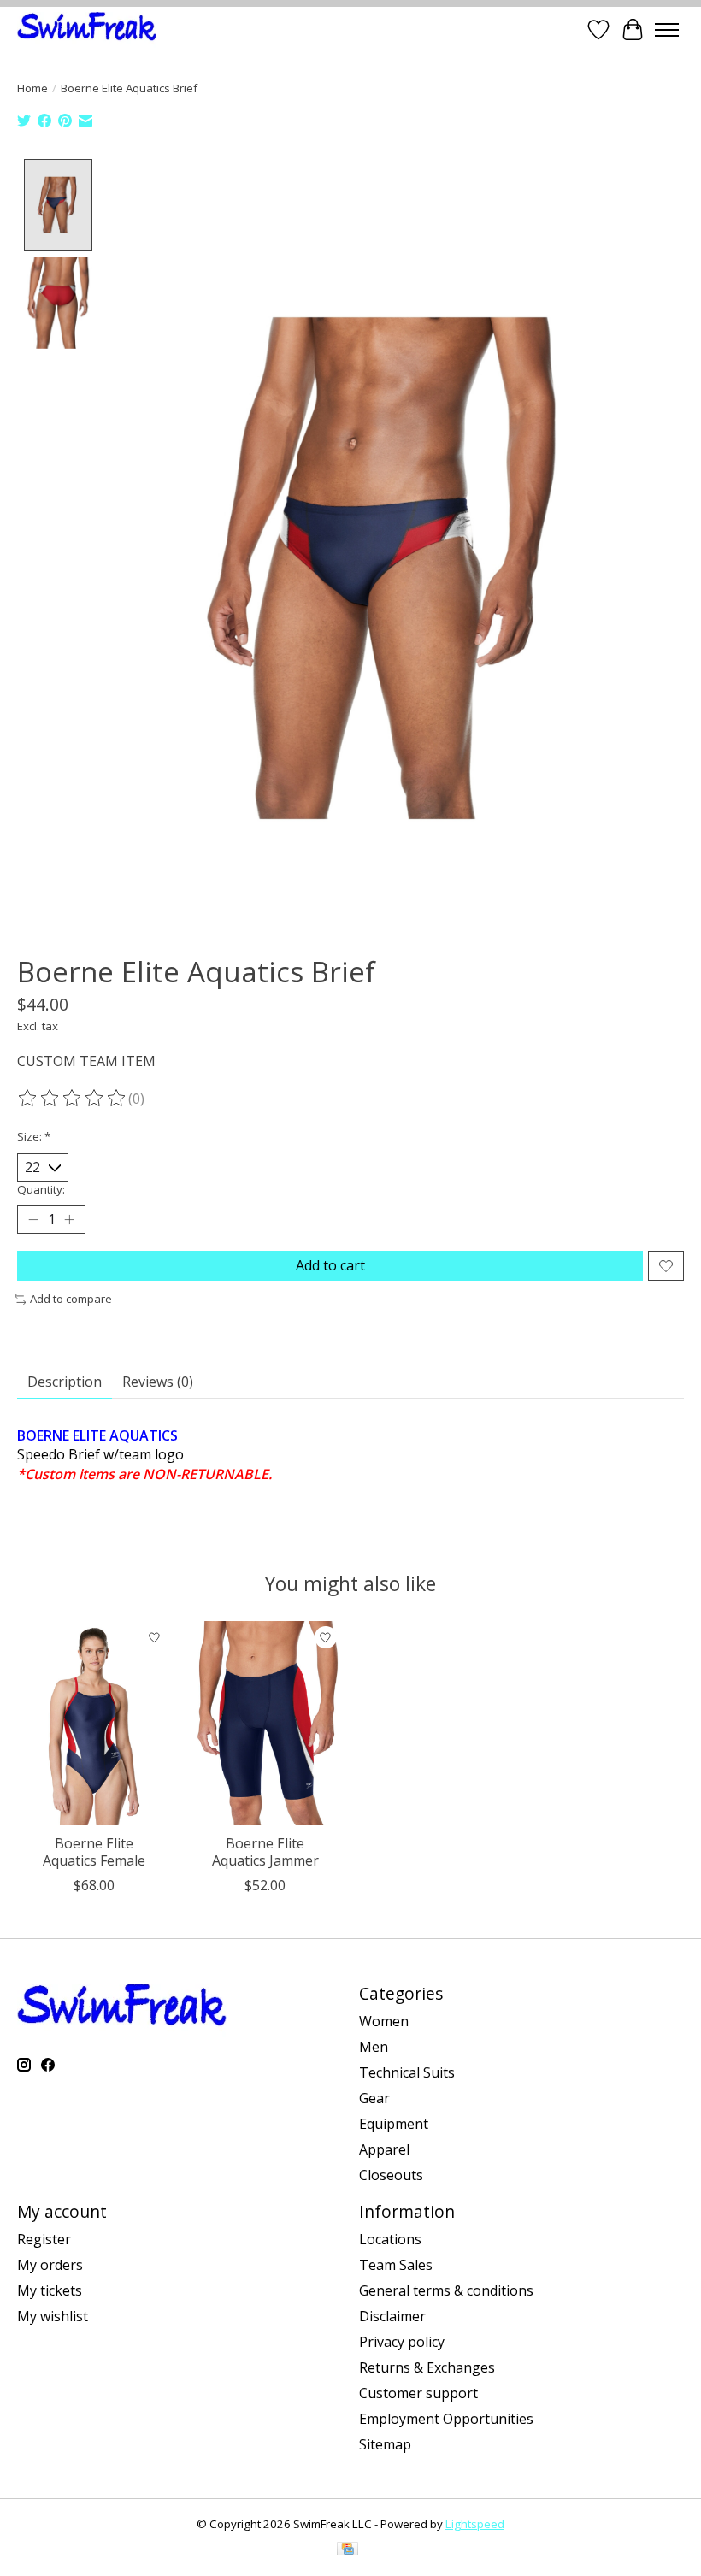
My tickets (50, 2290)
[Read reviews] (73, 1099)
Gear (374, 2098)
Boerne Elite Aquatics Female (94, 1851)
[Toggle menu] (667, 30)
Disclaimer (392, 2316)
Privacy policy (402, 2342)
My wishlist (53, 2316)
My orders (50, 2265)
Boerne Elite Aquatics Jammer (265, 1851)
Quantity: (41, 1189)
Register (44, 2239)
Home (32, 88)
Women (384, 2021)
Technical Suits (407, 2072)
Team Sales (396, 2265)
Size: (34, 1136)
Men (374, 2047)
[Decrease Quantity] (33, 1220)
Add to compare (71, 1299)
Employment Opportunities (446, 2419)
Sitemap (385, 2444)
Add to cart (330, 1265)
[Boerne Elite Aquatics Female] (94, 1723)
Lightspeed (475, 2524)
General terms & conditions (446, 2290)
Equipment (394, 2124)
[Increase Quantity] (69, 1220)
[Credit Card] (348, 2550)
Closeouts (391, 2175)
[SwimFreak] (87, 29)
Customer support (418, 2393)
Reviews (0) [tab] (158, 1382)
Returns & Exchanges (427, 2367)
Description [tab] (65, 1382)
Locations (390, 2239)
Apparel (384, 2149)
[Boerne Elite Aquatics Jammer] (265, 1723)
